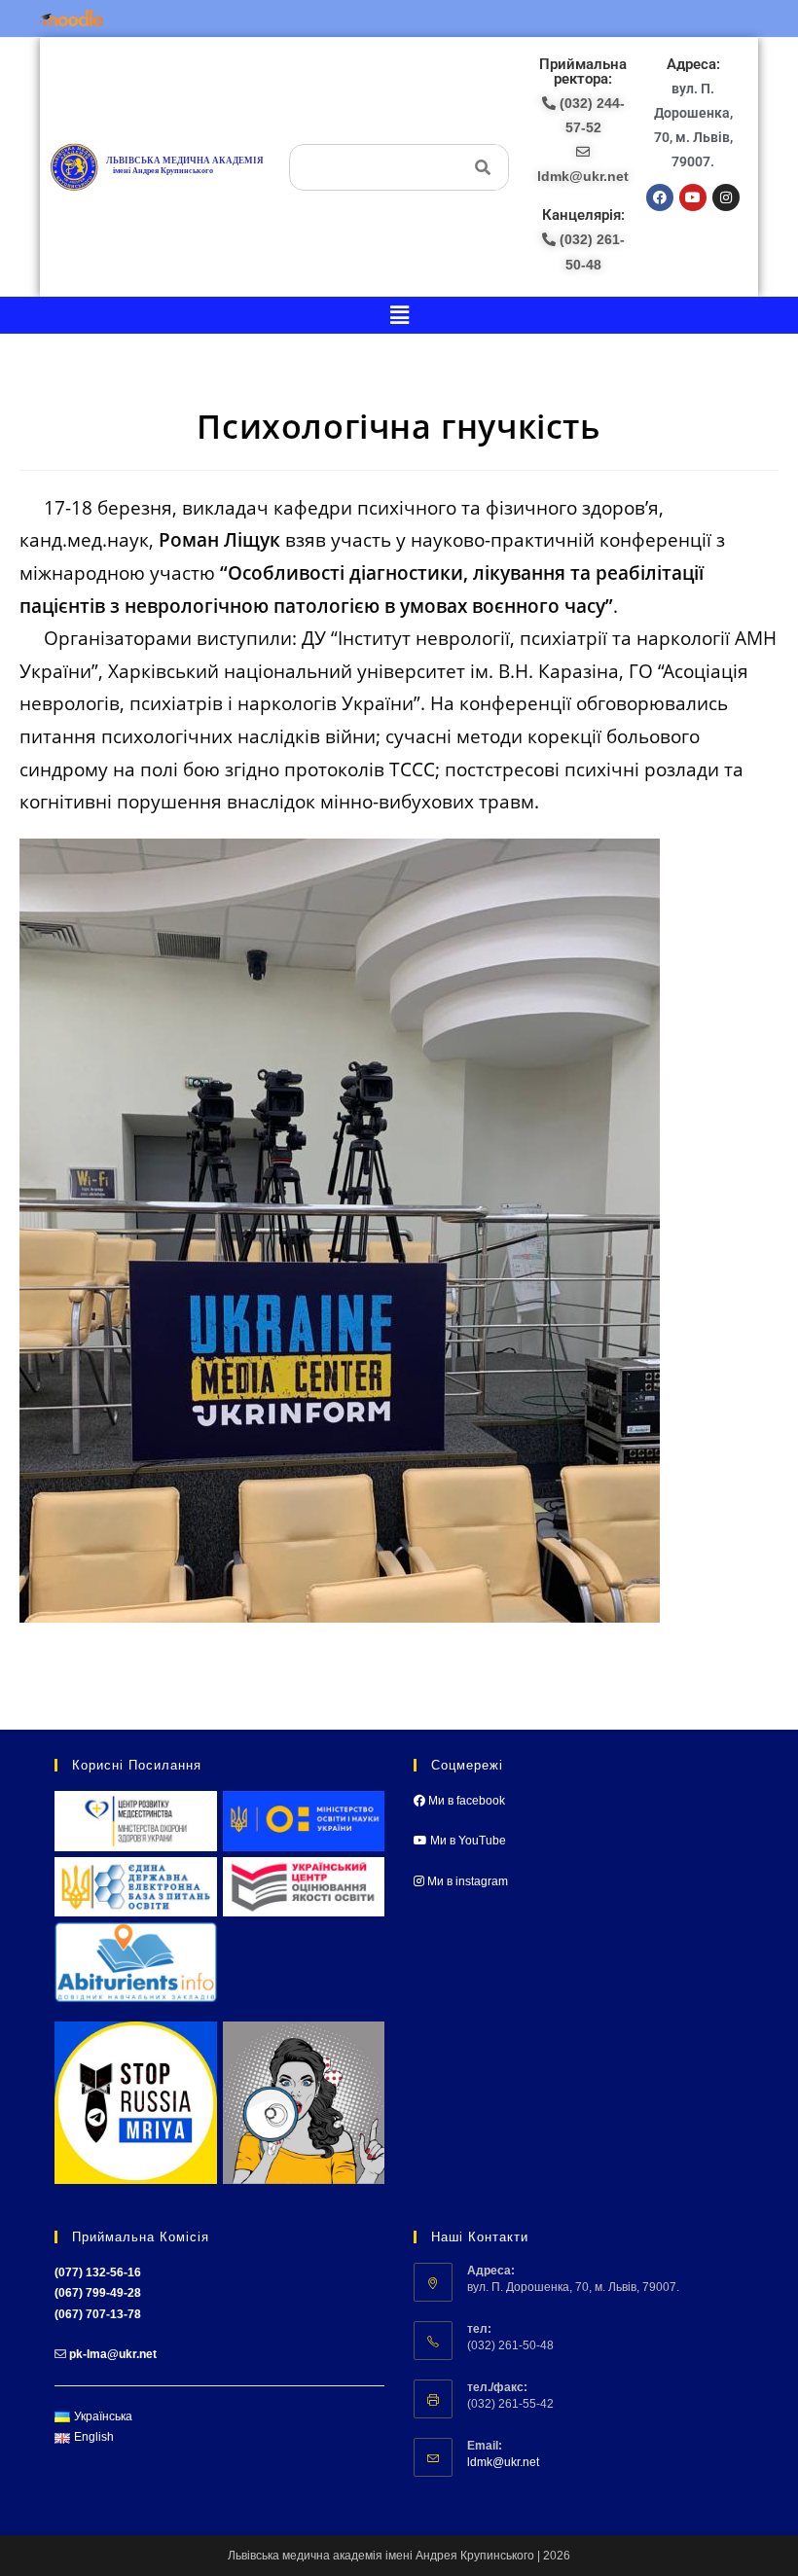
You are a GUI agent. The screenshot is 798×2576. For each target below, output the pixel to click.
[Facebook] (660, 197)
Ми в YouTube (467, 1841)
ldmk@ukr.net (503, 2462)
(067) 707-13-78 (98, 2314)
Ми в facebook (465, 1801)
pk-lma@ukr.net (113, 2354)
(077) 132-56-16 (98, 2272)
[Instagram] (726, 197)
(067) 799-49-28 (98, 2293)
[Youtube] (693, 197)
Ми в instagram (466, 1881)
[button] (399, 315)
